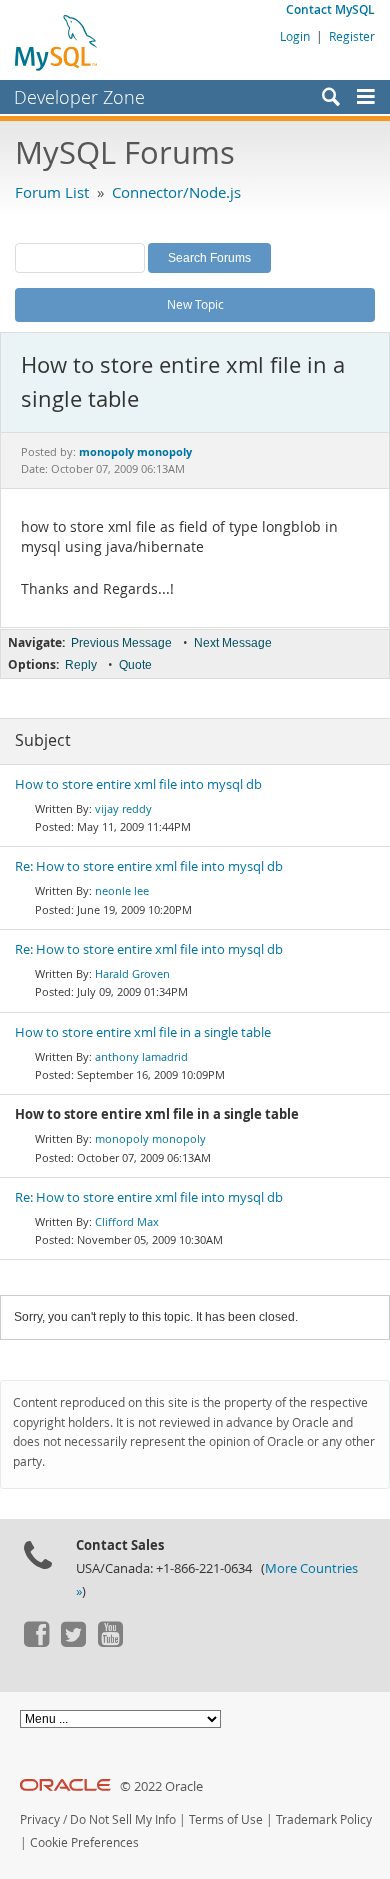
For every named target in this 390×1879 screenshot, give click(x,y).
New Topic (195, 304)
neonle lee (122, 890)
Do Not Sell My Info (123, 1819)
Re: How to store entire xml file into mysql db (149, 866)
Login (295, 36)
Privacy (40, 1819)
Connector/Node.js (176, 192)
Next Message (233, 643)
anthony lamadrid (141, 1056)
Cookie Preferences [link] (84, 1842)
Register (352, 36)
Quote (135, 665)
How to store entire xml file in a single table (143, 1032)
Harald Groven (132, 973)
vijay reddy (123, 808)
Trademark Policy (324, 1819)
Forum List (52, 192)
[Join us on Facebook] (36, 1642)
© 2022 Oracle (161, 1786)
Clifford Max (127, 1221)
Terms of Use (226, 1819)
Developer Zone (79, 97)
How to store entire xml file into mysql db (138, 784)
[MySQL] (57, 42)
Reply (81, 665)
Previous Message (121, 643)
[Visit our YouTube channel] (110, 1642)
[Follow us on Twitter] (73, 1642)
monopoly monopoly (150, 1138)
